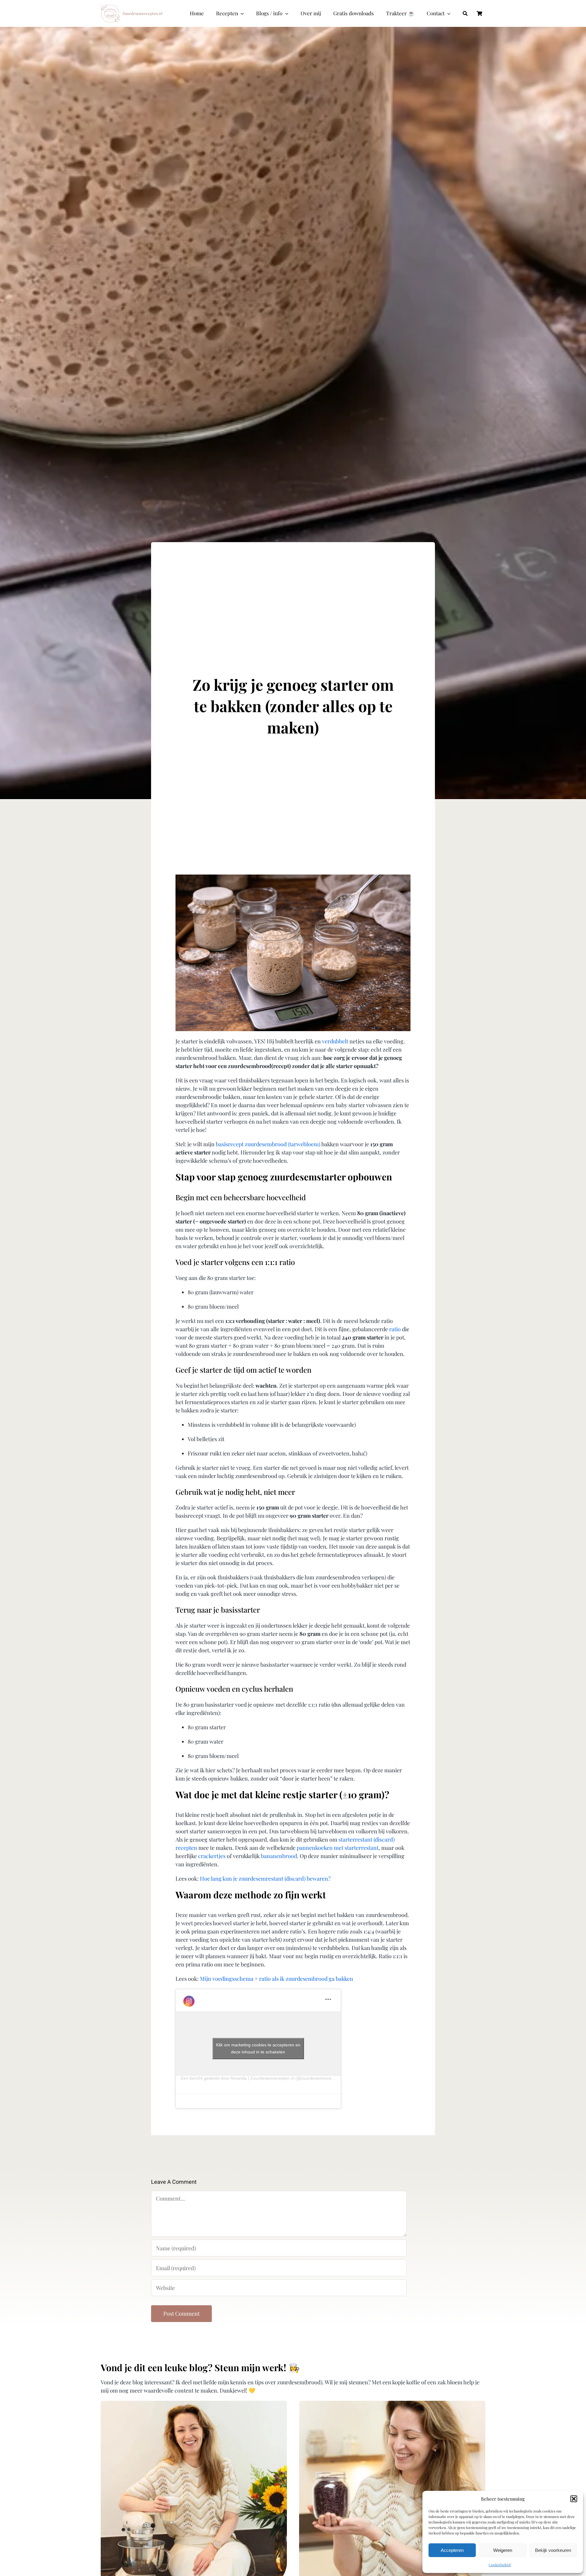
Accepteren (452, 2550)
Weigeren (503, 2550)
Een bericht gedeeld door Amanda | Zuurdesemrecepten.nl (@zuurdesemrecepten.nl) (263, 2078)
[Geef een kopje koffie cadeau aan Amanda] (194, 2405)
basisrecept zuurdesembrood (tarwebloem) (268, 1144)
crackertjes (212, 1856)
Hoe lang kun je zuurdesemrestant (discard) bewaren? (265, 1879)
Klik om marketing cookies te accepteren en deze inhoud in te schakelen (258, 2048)
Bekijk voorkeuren (553, 2550)
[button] (574, 2499)
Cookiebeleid (500, 2565)
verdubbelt (335, 1041)
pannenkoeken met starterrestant (338, 1848)
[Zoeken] (465, 13)
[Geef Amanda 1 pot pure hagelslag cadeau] (392, 2405)
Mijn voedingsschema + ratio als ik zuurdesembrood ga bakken (277, 1979)
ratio (395, 1329)
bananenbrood (279, 1856)
